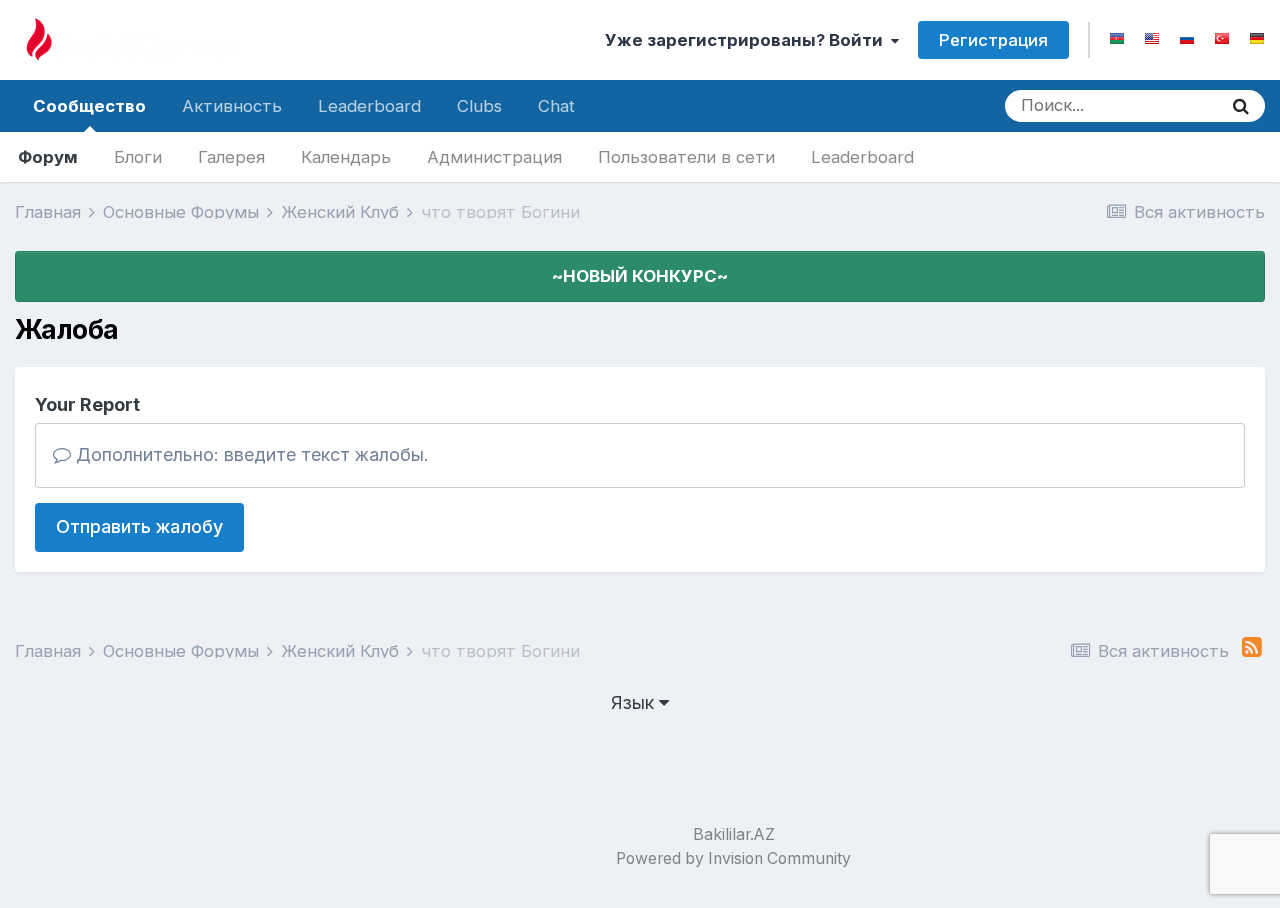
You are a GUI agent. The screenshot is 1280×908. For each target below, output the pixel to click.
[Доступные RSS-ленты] (1252, 647)
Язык (635, 702)
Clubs (479, 106)
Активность (232, 106)
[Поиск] (1241, 106)
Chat (556, 106)
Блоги (138, 157)
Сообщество (89, 106)
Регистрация (993, 40)
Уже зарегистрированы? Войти (748, 40)
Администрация (494, 157)
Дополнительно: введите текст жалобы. (250, 454)
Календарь (346, 157)
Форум (48, 157)
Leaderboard (862, 157)
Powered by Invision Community (733, 858)
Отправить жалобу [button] (139, 526)
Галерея (231, 157)
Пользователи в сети (686, 157)
